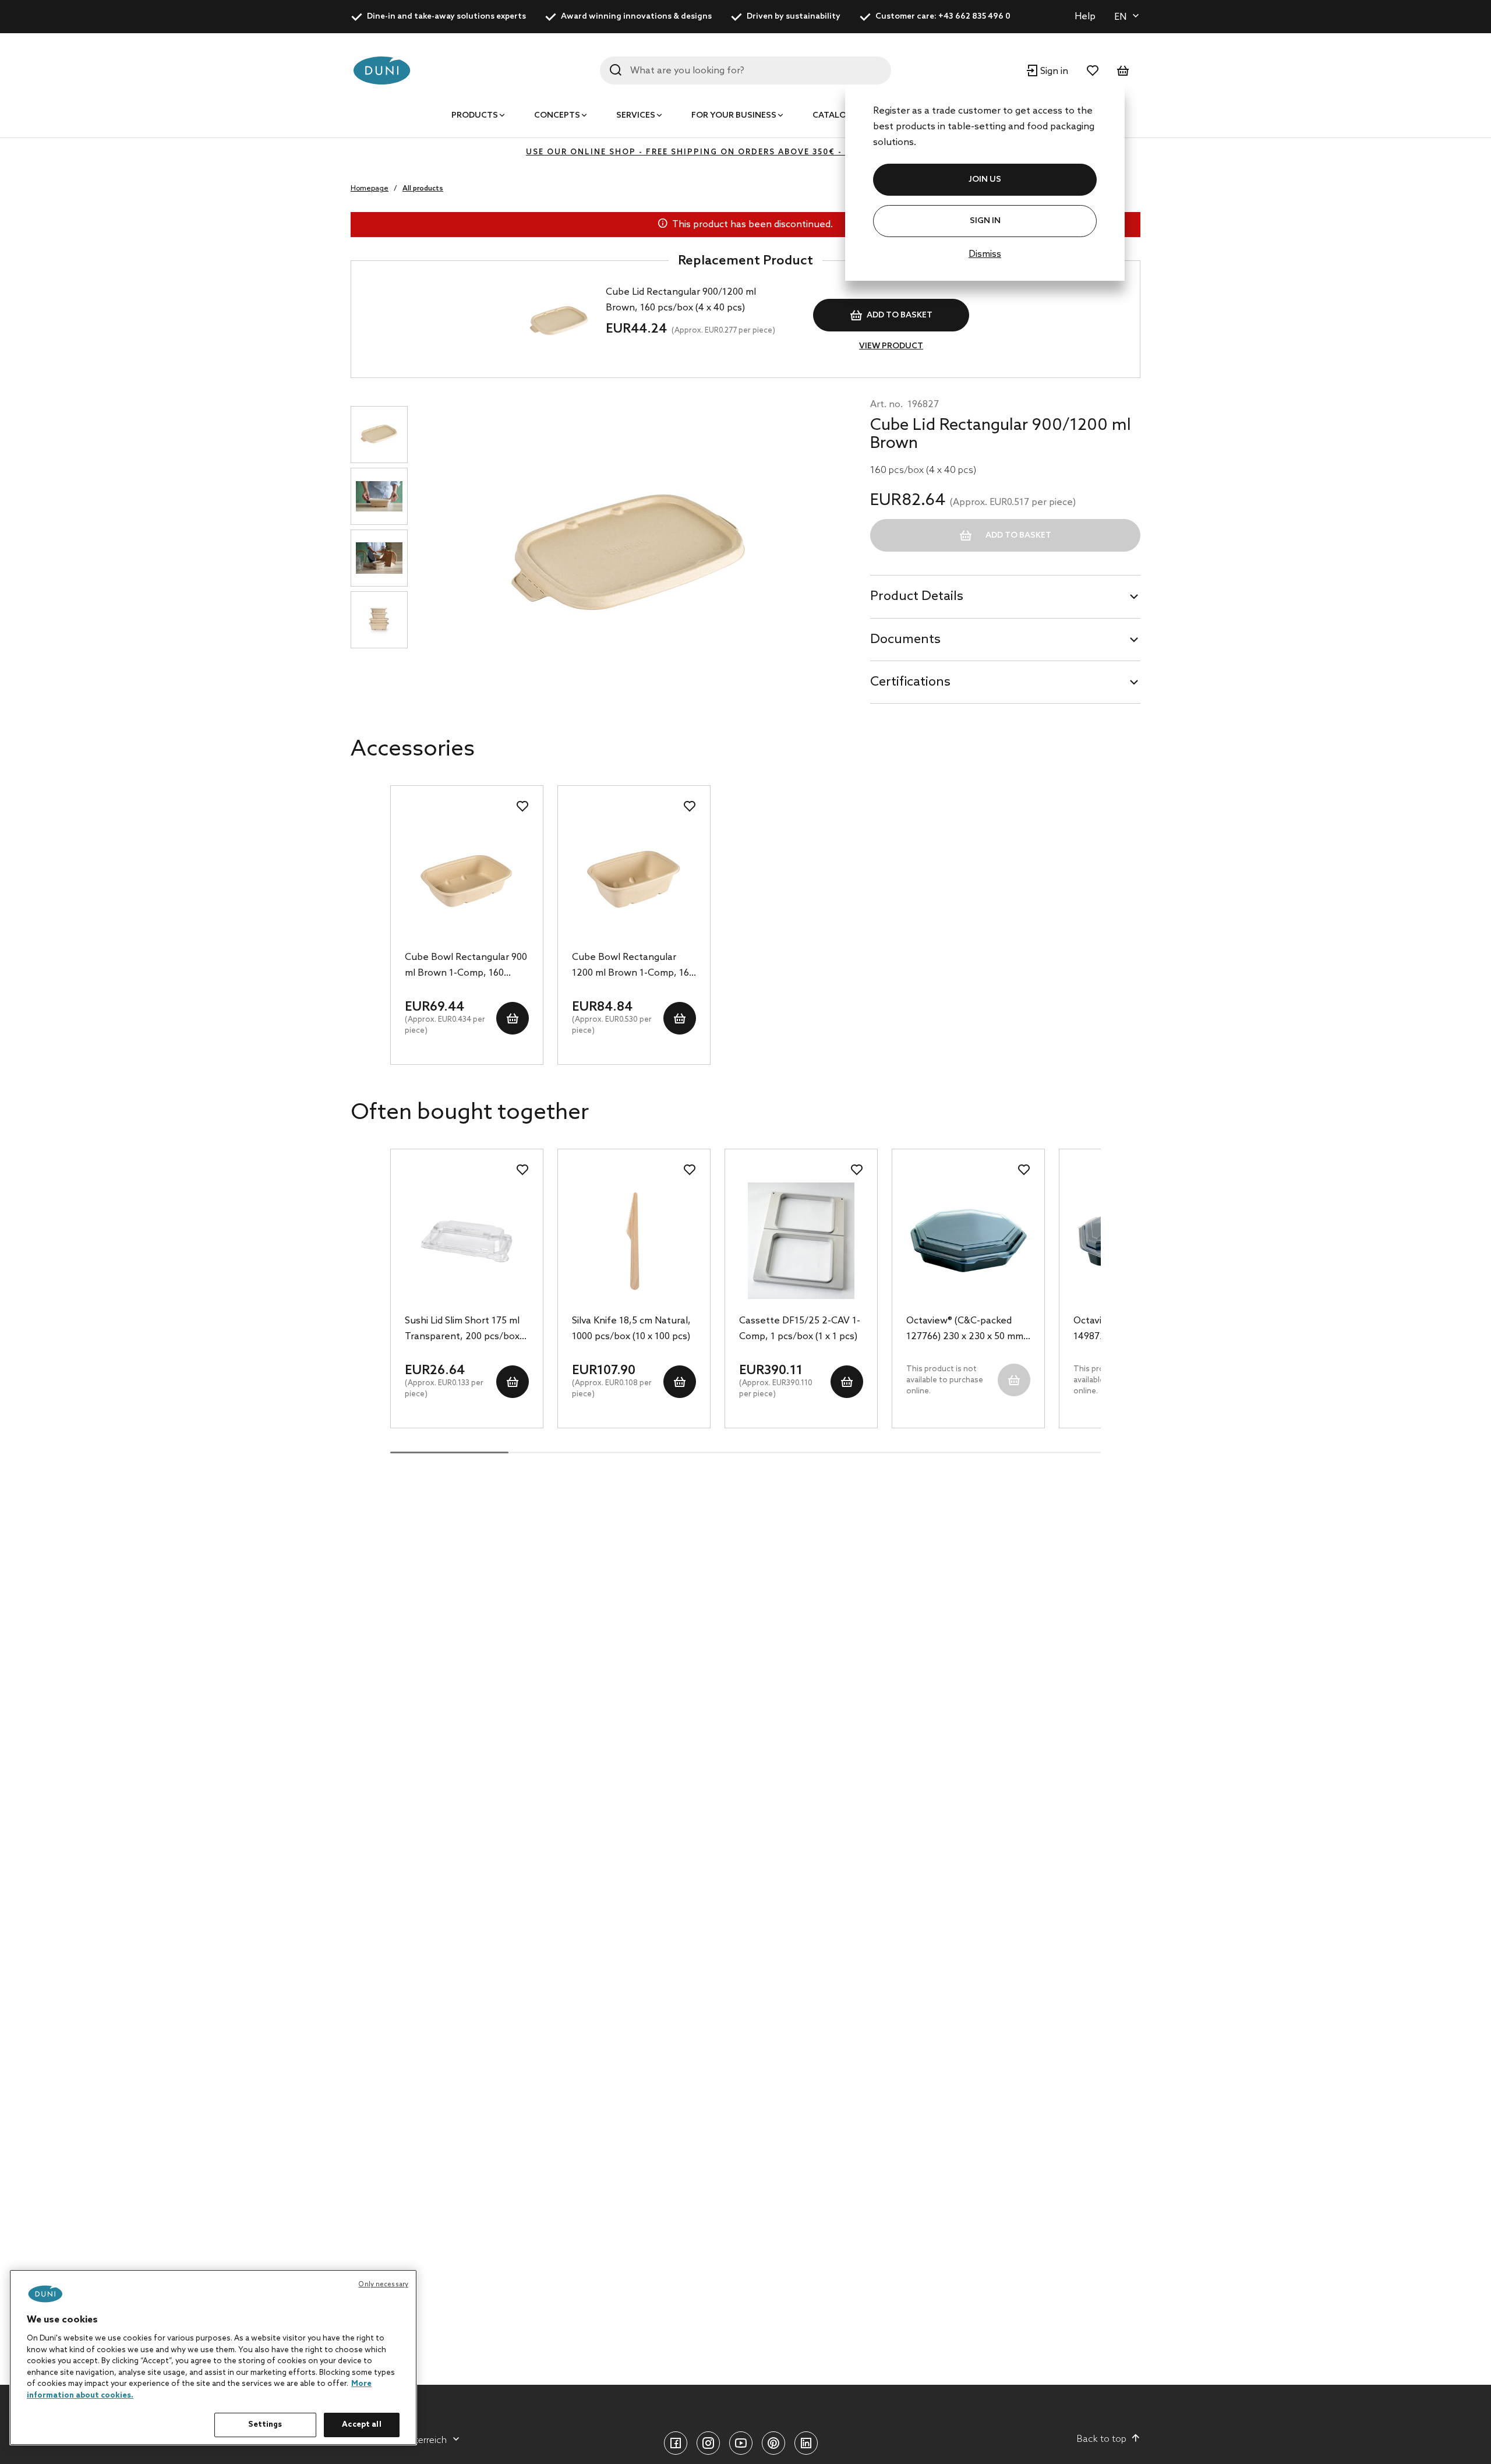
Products (475, 116)
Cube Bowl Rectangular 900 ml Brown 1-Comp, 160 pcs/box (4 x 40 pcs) (466, 966)
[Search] (616, 70)
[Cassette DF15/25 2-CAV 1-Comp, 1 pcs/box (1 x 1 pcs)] (801, 1241)
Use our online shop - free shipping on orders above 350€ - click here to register (745, 152)
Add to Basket (900, 315)
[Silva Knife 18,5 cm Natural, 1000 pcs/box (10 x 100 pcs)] (634, 1241)
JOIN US (985, 180)
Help (1085, 17)
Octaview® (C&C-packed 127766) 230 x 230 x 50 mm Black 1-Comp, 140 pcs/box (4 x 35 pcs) (966, 1330)
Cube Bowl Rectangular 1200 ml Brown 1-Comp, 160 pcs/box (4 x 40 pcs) (633, 966)
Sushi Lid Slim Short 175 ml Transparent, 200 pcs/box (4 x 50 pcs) (462, 1330)
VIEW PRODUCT (891, 346)
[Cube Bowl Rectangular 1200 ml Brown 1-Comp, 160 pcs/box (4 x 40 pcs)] (634, 877)
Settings (265, 2425)
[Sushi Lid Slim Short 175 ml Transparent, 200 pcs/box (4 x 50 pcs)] (467, 1241)
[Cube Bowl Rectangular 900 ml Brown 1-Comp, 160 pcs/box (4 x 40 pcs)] (467, 877)
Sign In (985, 221)
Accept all (361, 2425)
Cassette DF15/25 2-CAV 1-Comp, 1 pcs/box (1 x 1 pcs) (800, 1329)
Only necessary (383, 2285)
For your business (734, 116)
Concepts (557, 116)
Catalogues (841, 116)
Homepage (370, 189)
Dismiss (985, 254)
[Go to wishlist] (1093, 70)
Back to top (1102, 2439)
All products (423, 189)
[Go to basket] (1123, 70)
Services (636, 116)
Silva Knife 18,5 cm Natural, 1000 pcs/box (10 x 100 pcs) (631, 1329)
